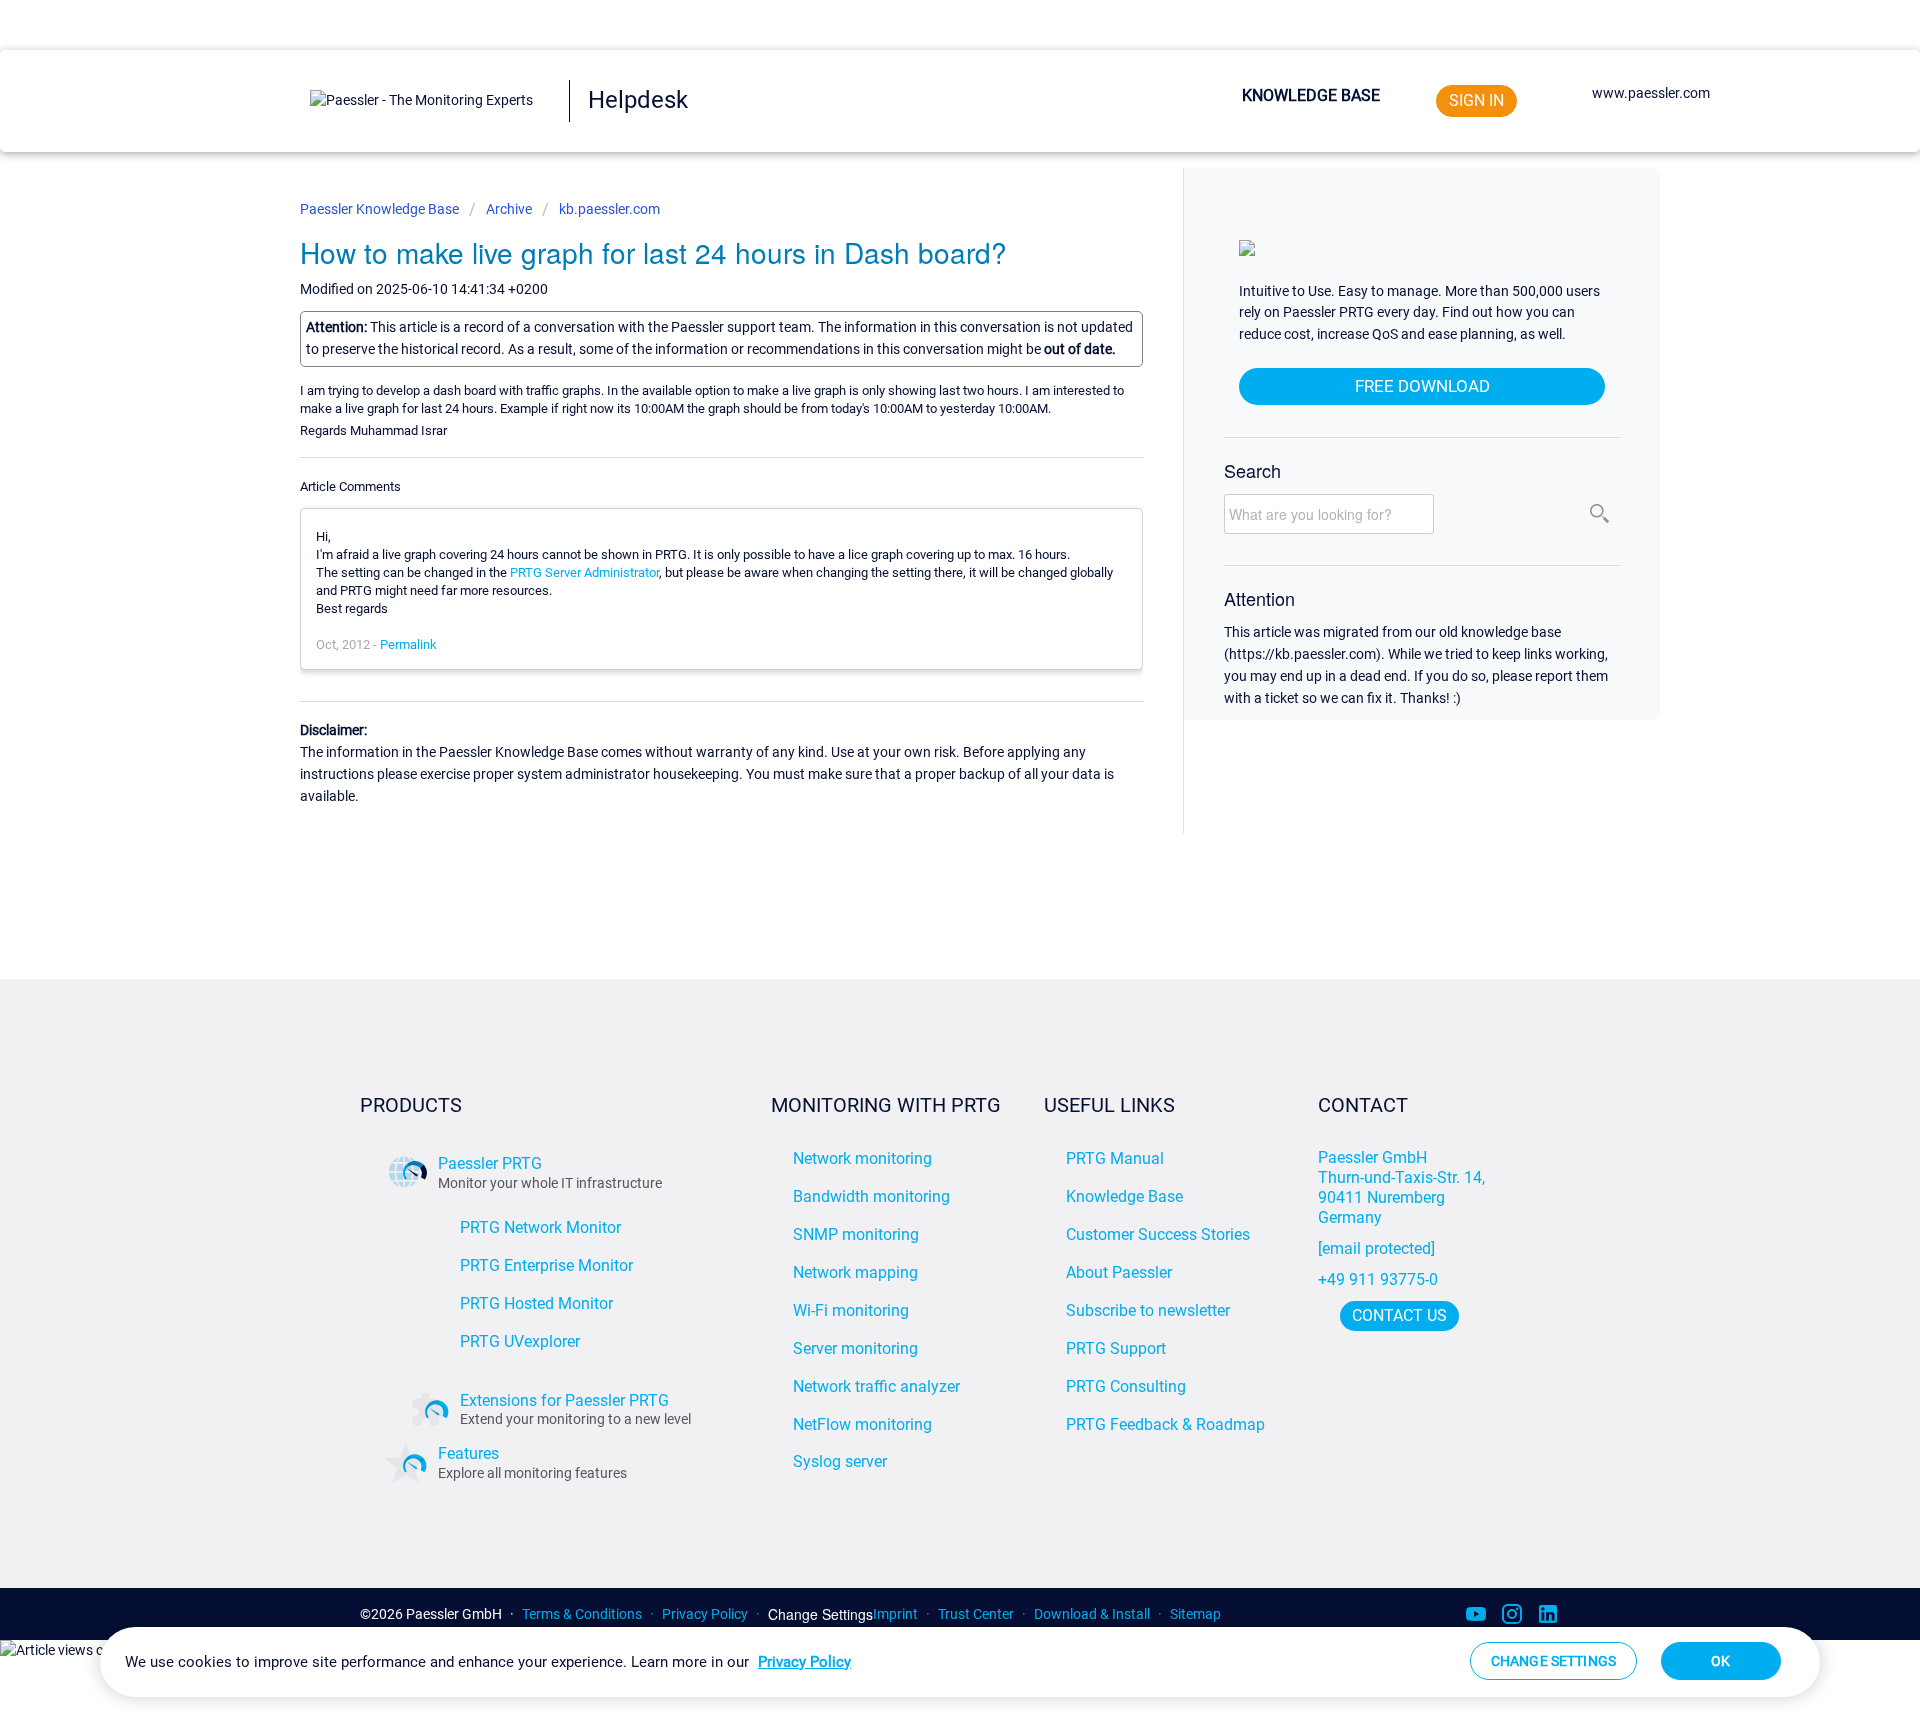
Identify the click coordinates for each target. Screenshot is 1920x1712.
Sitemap (1195, 1614)
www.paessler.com (1651, 93)
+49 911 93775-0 (1378, 1279)
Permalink (408, 644)
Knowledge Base (1311, 95)
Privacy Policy (705, 1614)
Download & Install (1092, 1614)
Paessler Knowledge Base (381, 209)
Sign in (1476, 100)
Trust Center (976, 1614)
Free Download (1422, 386)
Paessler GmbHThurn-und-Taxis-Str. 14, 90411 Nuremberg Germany (1403, 1187)
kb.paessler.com (609, 209)
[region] (960, 1662)
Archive (509, 209)
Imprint (895, 1614)
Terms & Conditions (582, 1614)
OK (1720, 1661)
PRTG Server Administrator (584, 572)
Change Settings (820, 1614)
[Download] (923, 605)
